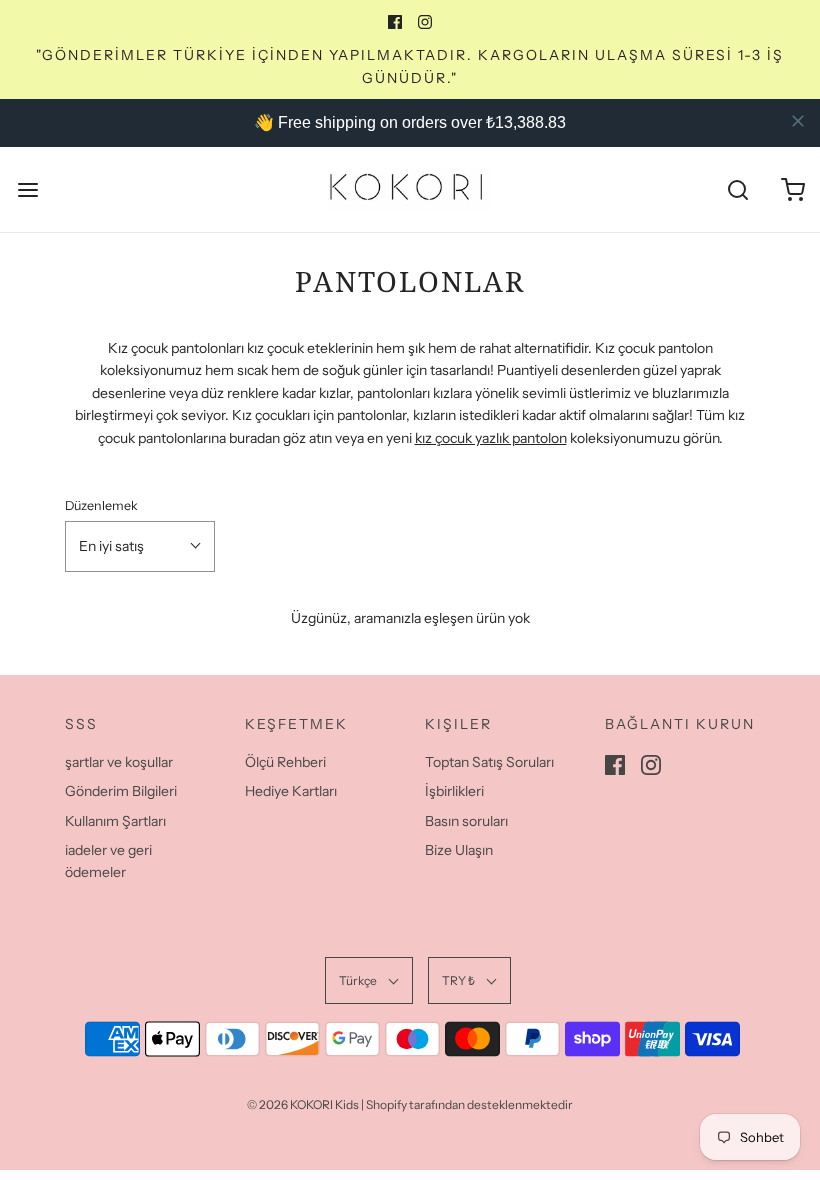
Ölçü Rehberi (285, 762)
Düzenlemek (101, 505)
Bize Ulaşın (459, 850)
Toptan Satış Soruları (489, 762)
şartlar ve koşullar (119, 762)
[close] (798, 121)
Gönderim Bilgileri (121, 791)
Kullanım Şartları (115, 821)
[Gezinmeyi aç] (27, 189)
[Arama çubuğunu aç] (737, 189)
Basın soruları (466, 821)
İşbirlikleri (454, 791)
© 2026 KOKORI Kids (303, 1104)
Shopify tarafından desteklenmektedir (469, 1104)
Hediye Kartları (291, 791)
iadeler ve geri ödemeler (108, 861)
